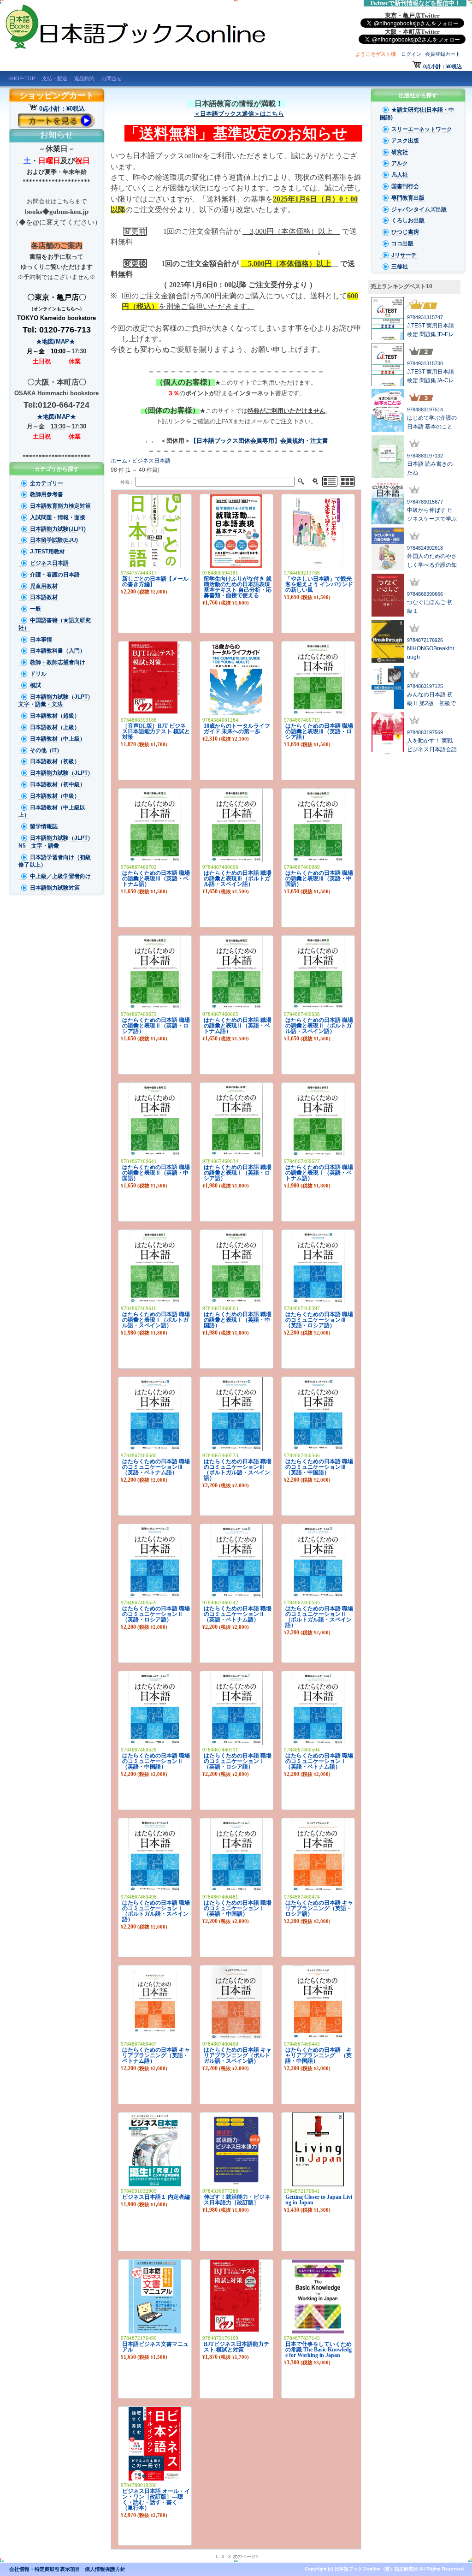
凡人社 (400, 175)
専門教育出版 (408, 198)
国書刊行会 (405, 186)
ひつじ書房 (405, 232)
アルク (400, 163)
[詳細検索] (315, 482)
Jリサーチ (404, 255)
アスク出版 (405, 141)
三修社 (400, 267)
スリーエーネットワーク (422, 129)
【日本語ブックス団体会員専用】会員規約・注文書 (260, 441)
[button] (414, 304)
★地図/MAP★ (56, 341)
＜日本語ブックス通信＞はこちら (239, 114)
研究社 (400, 152)
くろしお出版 (408, 220)
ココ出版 (402, 243)
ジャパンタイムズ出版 (419, 209)
